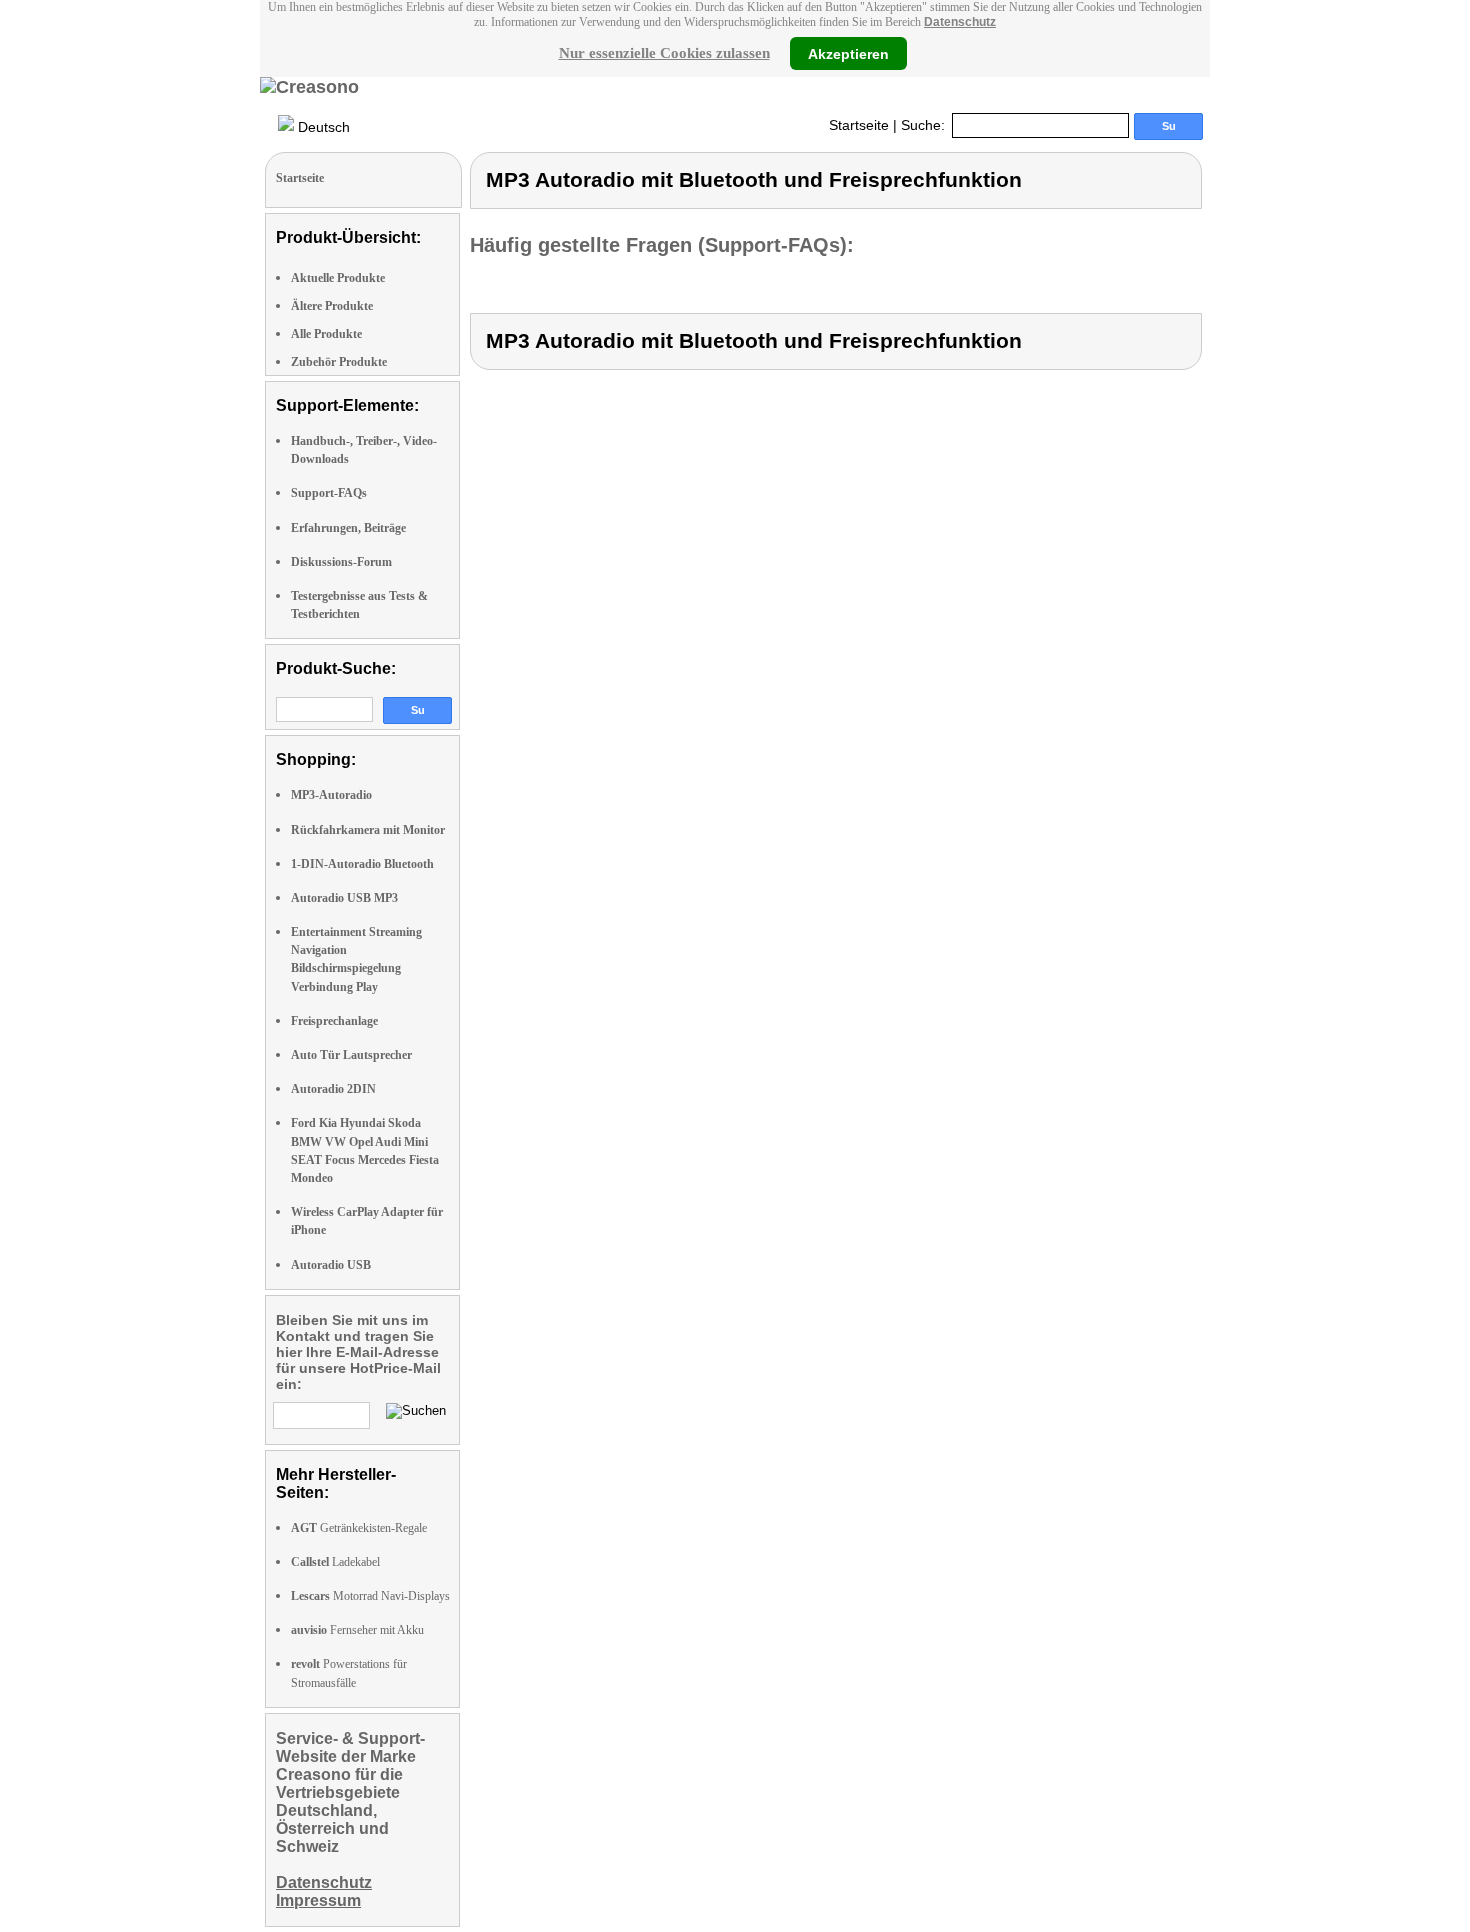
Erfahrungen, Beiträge (348, 528)
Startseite (859, 125)
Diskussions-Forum (341, 562)
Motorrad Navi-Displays (370, 1596)
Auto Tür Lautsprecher (351, 1055)
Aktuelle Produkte (338, 278)
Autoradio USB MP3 (344, 898)
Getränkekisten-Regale (359, 1528)
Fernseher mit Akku (357, 1630)
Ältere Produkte (332, 306)
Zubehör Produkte (339, 362)
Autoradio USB (331, 1265)
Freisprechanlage (334, 1021)
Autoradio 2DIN (333, 1089)
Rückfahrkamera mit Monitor (368, 830)
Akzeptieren (848, 53)
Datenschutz (960, 22)
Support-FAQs (329, 493)
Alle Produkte (326, 334)
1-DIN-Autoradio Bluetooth (362, 864)
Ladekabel (335, 1562)
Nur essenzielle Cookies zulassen (664, 53)
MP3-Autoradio (331, 795)
